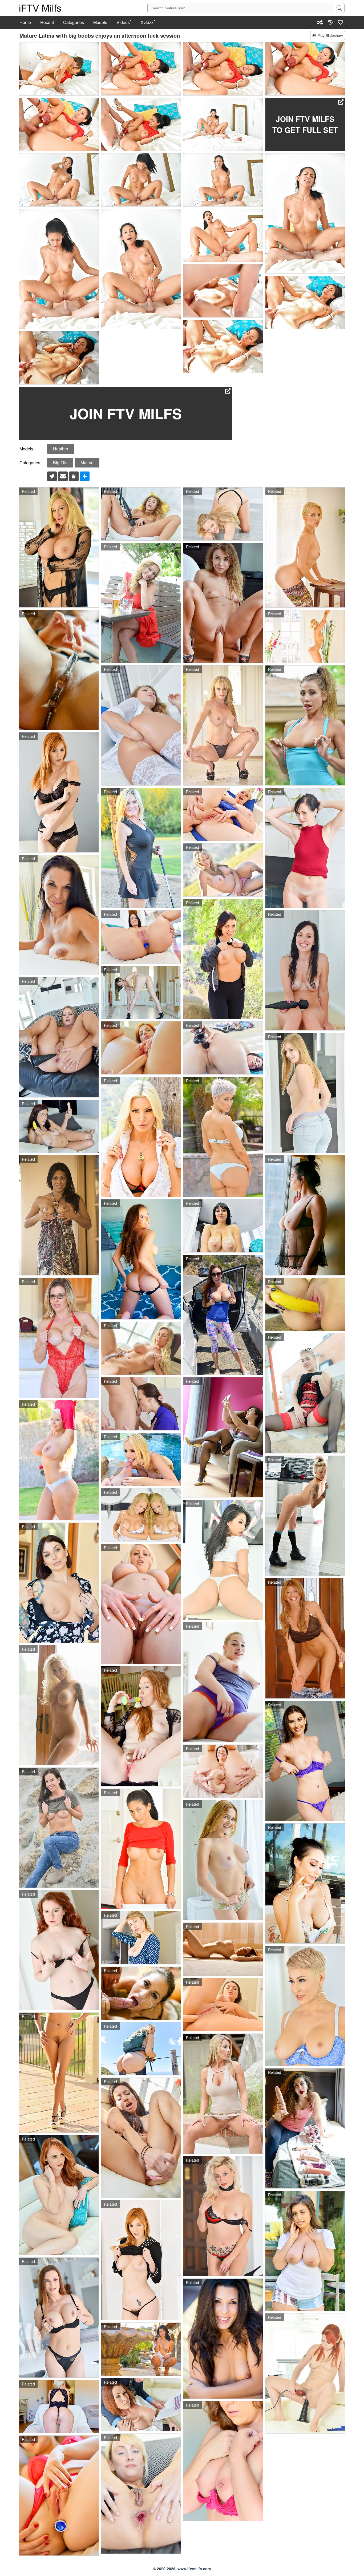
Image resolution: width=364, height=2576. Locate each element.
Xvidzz (147, 22)
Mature (87, 463)
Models (100, 22)
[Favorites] (341, 22)
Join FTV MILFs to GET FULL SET (305, 124)
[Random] (320, 22)
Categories (74, 22)
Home (25, 22)
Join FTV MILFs (126, 413)
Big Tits (60, 463)
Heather (61, 449)
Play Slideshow (330, 35)
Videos (123, 22)
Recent (47, 22)
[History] (330, 22)
